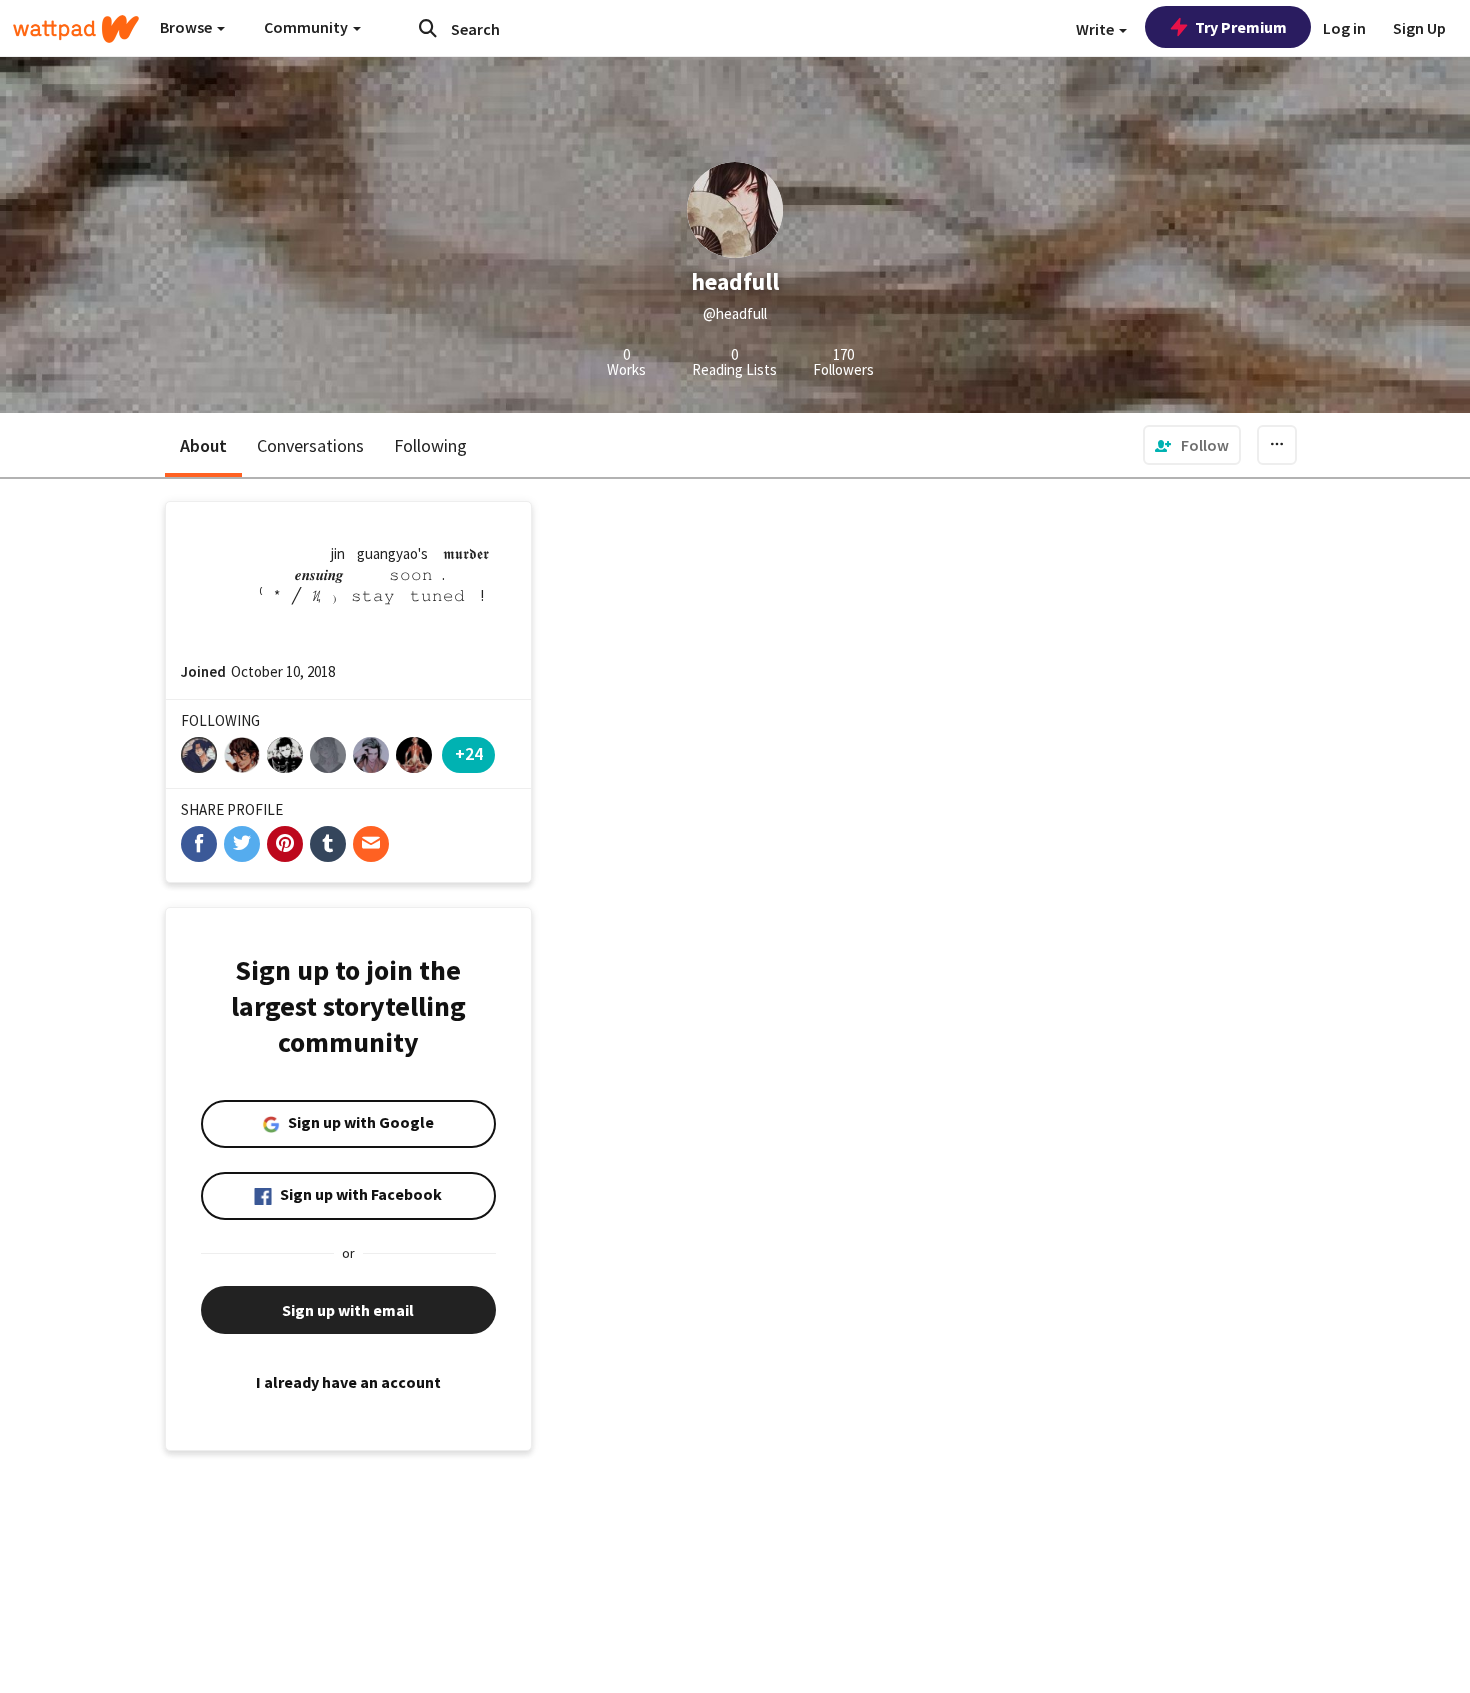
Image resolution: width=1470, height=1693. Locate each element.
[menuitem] (1192, 445)
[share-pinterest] (285, 844)
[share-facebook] (199, 844)
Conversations (310, 445)
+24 (469, 753)
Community (307, 27)
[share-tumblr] (328, 844)
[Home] (76, 29)
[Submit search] (428, 28)
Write (1096, 29)
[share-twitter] (242, 844)
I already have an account (348, 1382)
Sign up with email (348, 1310)
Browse (187, 27)
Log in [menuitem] (1344, 28)
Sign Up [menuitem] (1419, 28)
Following (430, 445)
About (203, 445)
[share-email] (371, 844)
